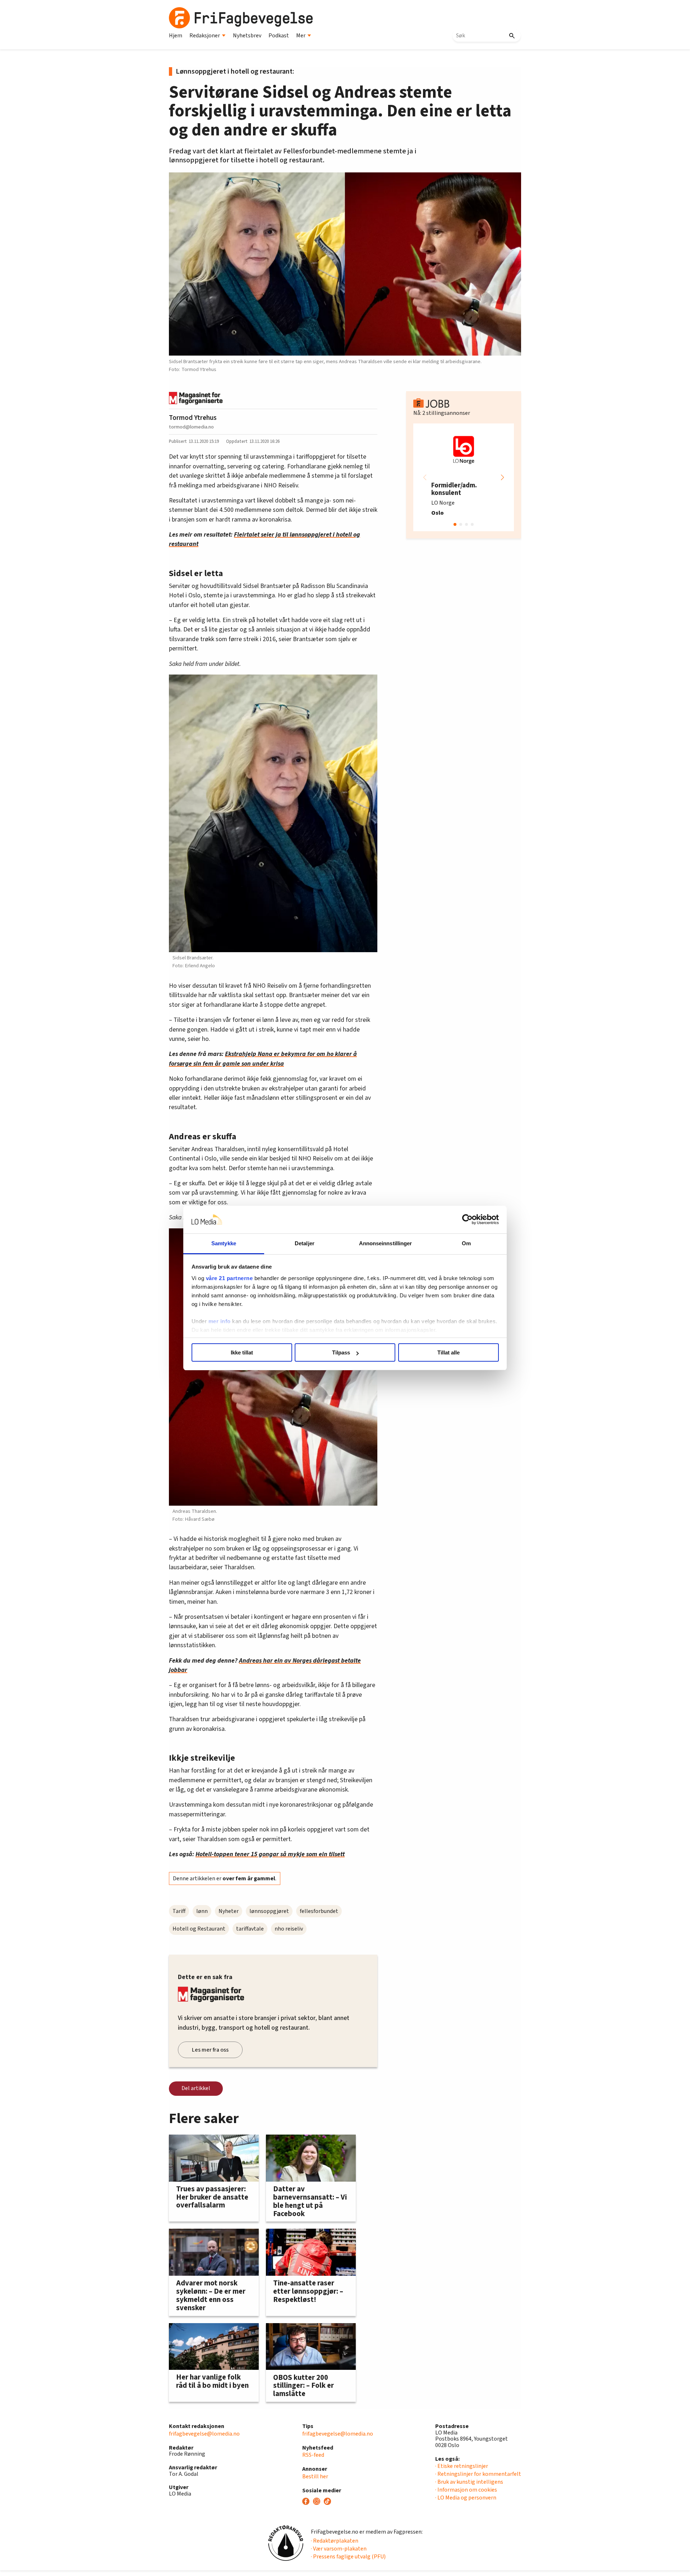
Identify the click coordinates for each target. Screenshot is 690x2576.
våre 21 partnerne (229, 1278)
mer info (220, 1321)
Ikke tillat (242, 1352)
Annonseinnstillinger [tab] (386, 1243)
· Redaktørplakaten (335, 2541)
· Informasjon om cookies (466, 2490)
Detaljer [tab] (305, 1243)
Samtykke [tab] (224, 1243)
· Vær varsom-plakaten (339, 2549)
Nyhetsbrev (247, 36)
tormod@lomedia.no (191, 427)
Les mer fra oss (210, 2050)
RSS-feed (313, 2455)
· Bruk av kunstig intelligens (469, 2482)
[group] (464, 477)
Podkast (279, 36)
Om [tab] (466, 1243)
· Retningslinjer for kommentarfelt (478, 2474)
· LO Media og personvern (466, 2498)
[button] (502, 477)
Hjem (176, 36)
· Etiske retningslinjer (462, 2466)
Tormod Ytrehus (193, 418)
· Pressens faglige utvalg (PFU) (348, 2557)
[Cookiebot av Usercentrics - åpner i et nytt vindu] (467, 1220)
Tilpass (341, 1352)
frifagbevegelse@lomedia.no (204, 2434)
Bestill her (315, 2477)
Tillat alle (448, 1352)
